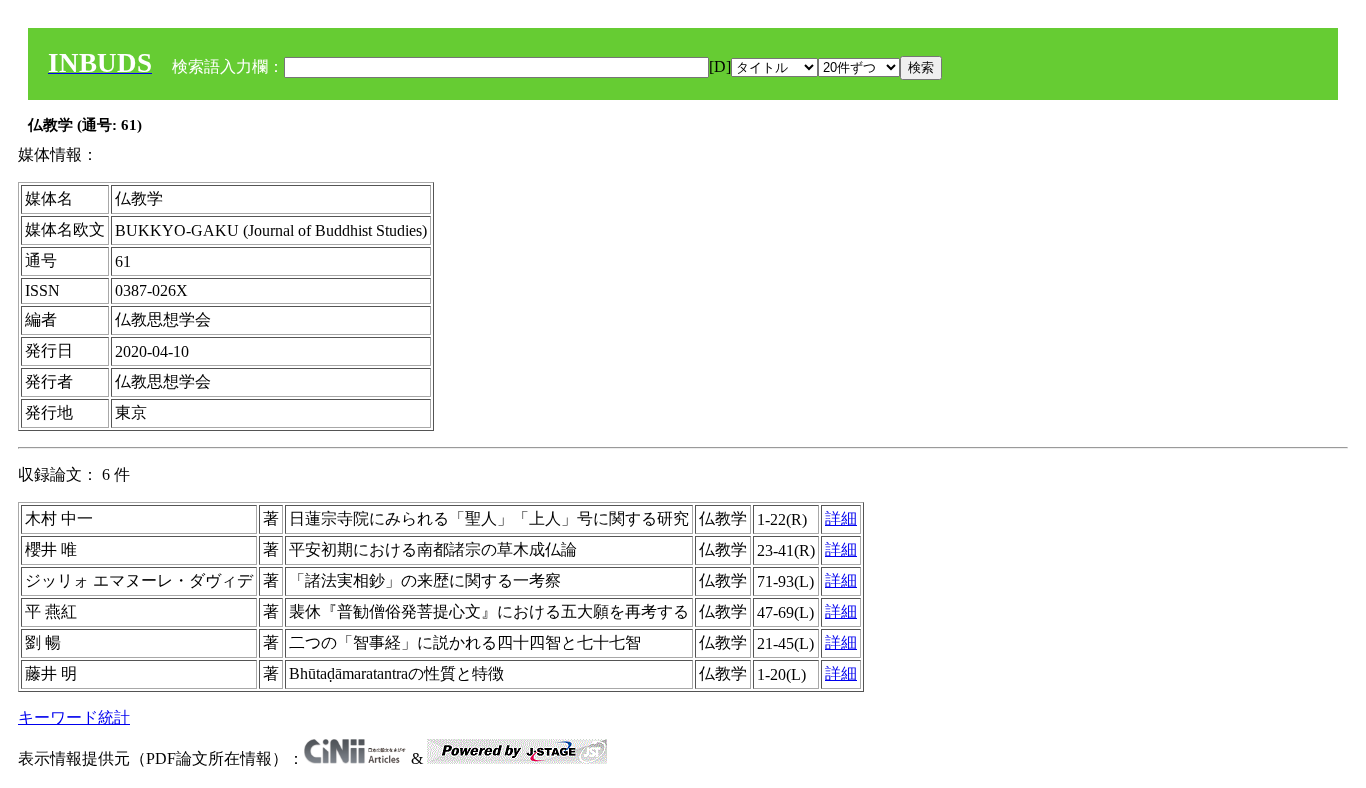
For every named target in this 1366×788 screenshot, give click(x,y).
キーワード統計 (74, 717)
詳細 (841, 518)
